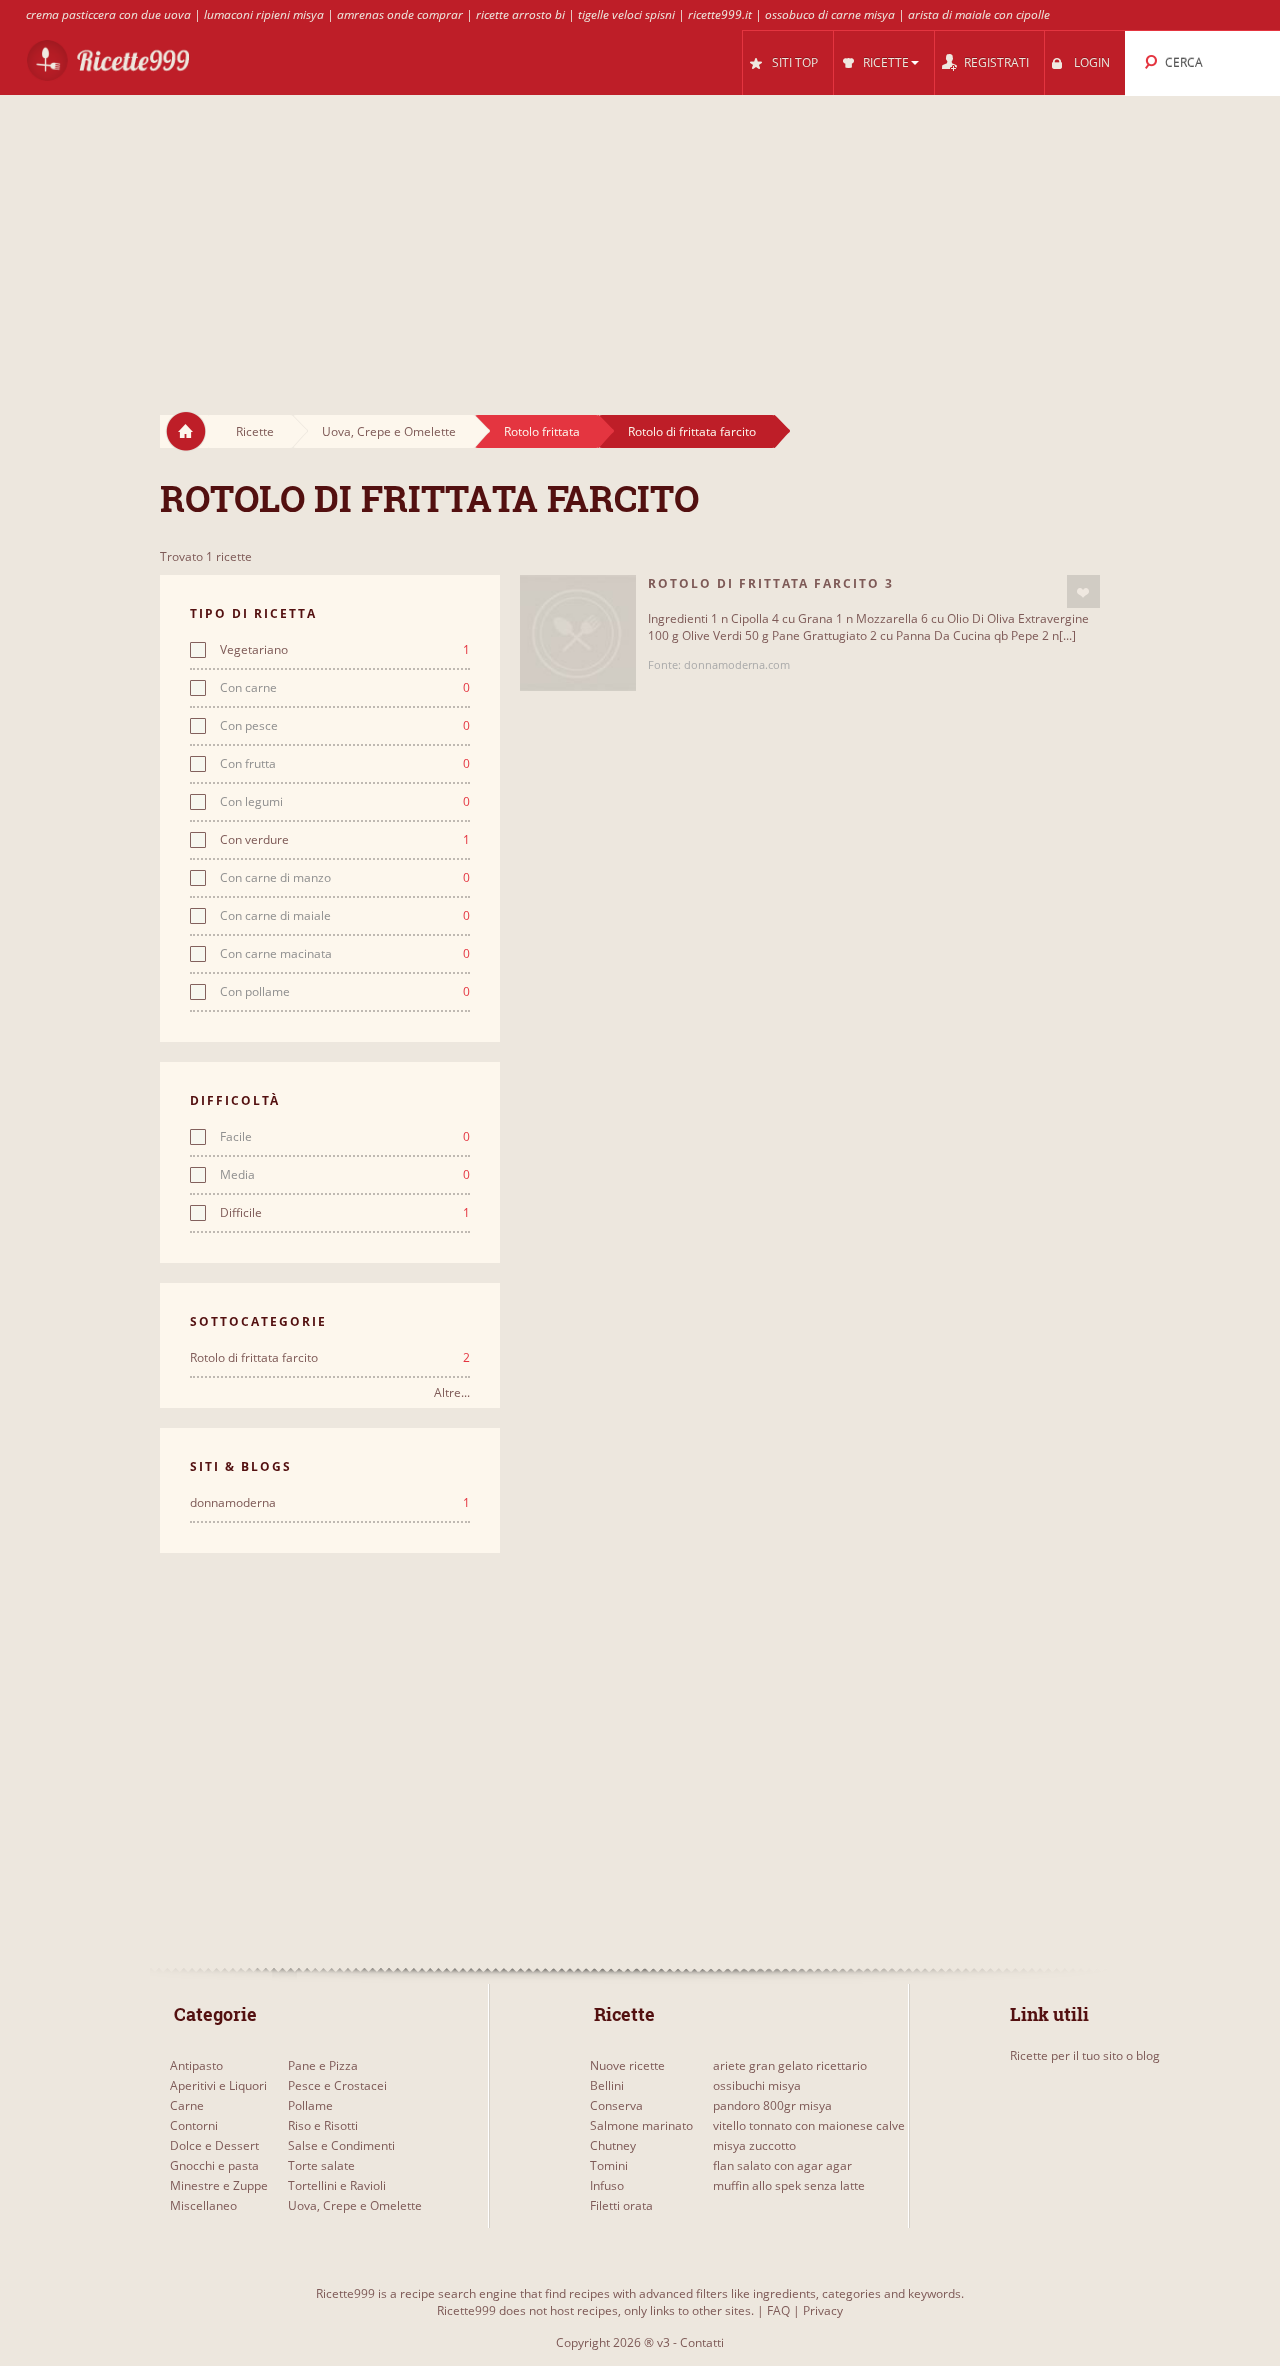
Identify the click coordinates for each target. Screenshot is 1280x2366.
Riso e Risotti (323, 2125)
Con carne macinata (345, 954)
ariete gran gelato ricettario (790, 2065)
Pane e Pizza (323, 2065)
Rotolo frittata (542, 431)
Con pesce (345, 726)
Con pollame (345, 992)
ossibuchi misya (757, 2085)
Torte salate (321, 2165)
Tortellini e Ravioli (337, 2185)
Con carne (345, 688)
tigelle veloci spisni (626, 14)
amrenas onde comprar (400, 14)
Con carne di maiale (345, 916)
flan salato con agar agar (782, 2165)
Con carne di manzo (345, 878)
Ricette (255, 431)
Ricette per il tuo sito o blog (1085, 2055)
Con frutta (345, 764)
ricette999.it (720, 14)
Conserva (616, 2105)
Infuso (607, 2185)
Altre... (452, 1392)
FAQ (778, 2310)
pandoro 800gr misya (772, 2105)
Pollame (310, 2105)
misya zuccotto (754, 2145)
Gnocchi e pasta (214, 2165)
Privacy (823, 2310)
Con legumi (345, 802)
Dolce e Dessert (214, 2145)
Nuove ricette (627, 2065)
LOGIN (1092, 62)
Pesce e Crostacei (337, 2085)
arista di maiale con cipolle (979, 14)
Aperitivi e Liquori (218, 2085)
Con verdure (345, 840)
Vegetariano (345, 650)
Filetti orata (621, 2205)
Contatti (702, 2342)
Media (345, 1175)
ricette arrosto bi (520, 14)
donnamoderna (330, 1503)
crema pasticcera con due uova (108, 14)
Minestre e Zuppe (219, 2185)
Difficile (345, 1213)
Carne (187, 2105)
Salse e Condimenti (341, 2145)
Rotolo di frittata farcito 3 (771, 583)
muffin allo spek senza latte (789, 2185)
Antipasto (196, 2065)
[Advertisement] (640, 236)
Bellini (607, 2085)
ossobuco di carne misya (830, 14)
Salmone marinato (641, 2125)
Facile (345, 1137)
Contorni (194, 2125)
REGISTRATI (996, 62)
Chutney (613, 2145)
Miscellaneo (203, 2205)
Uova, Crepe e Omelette (389, 431)
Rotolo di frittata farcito (692, 431)
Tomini (609, 2165)
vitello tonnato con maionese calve (809, 2125)
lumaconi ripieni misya (264, 14)
